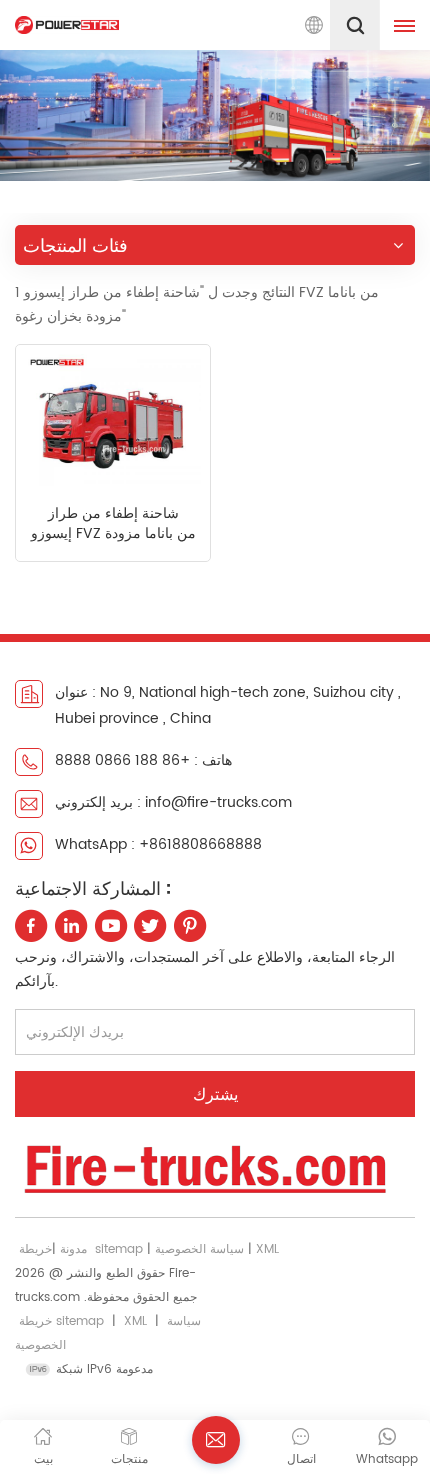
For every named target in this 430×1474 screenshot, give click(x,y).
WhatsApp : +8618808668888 (158, 844)
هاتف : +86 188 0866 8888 (143, 760)
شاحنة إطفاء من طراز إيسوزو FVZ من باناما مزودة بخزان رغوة (113, 524)
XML (267, 1249)
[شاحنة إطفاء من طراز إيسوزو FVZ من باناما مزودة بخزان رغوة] (113, 420)
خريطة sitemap (61, 1321)
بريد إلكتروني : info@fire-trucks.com (173, 802)
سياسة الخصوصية (199, 1249)
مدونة (73, 1249)
